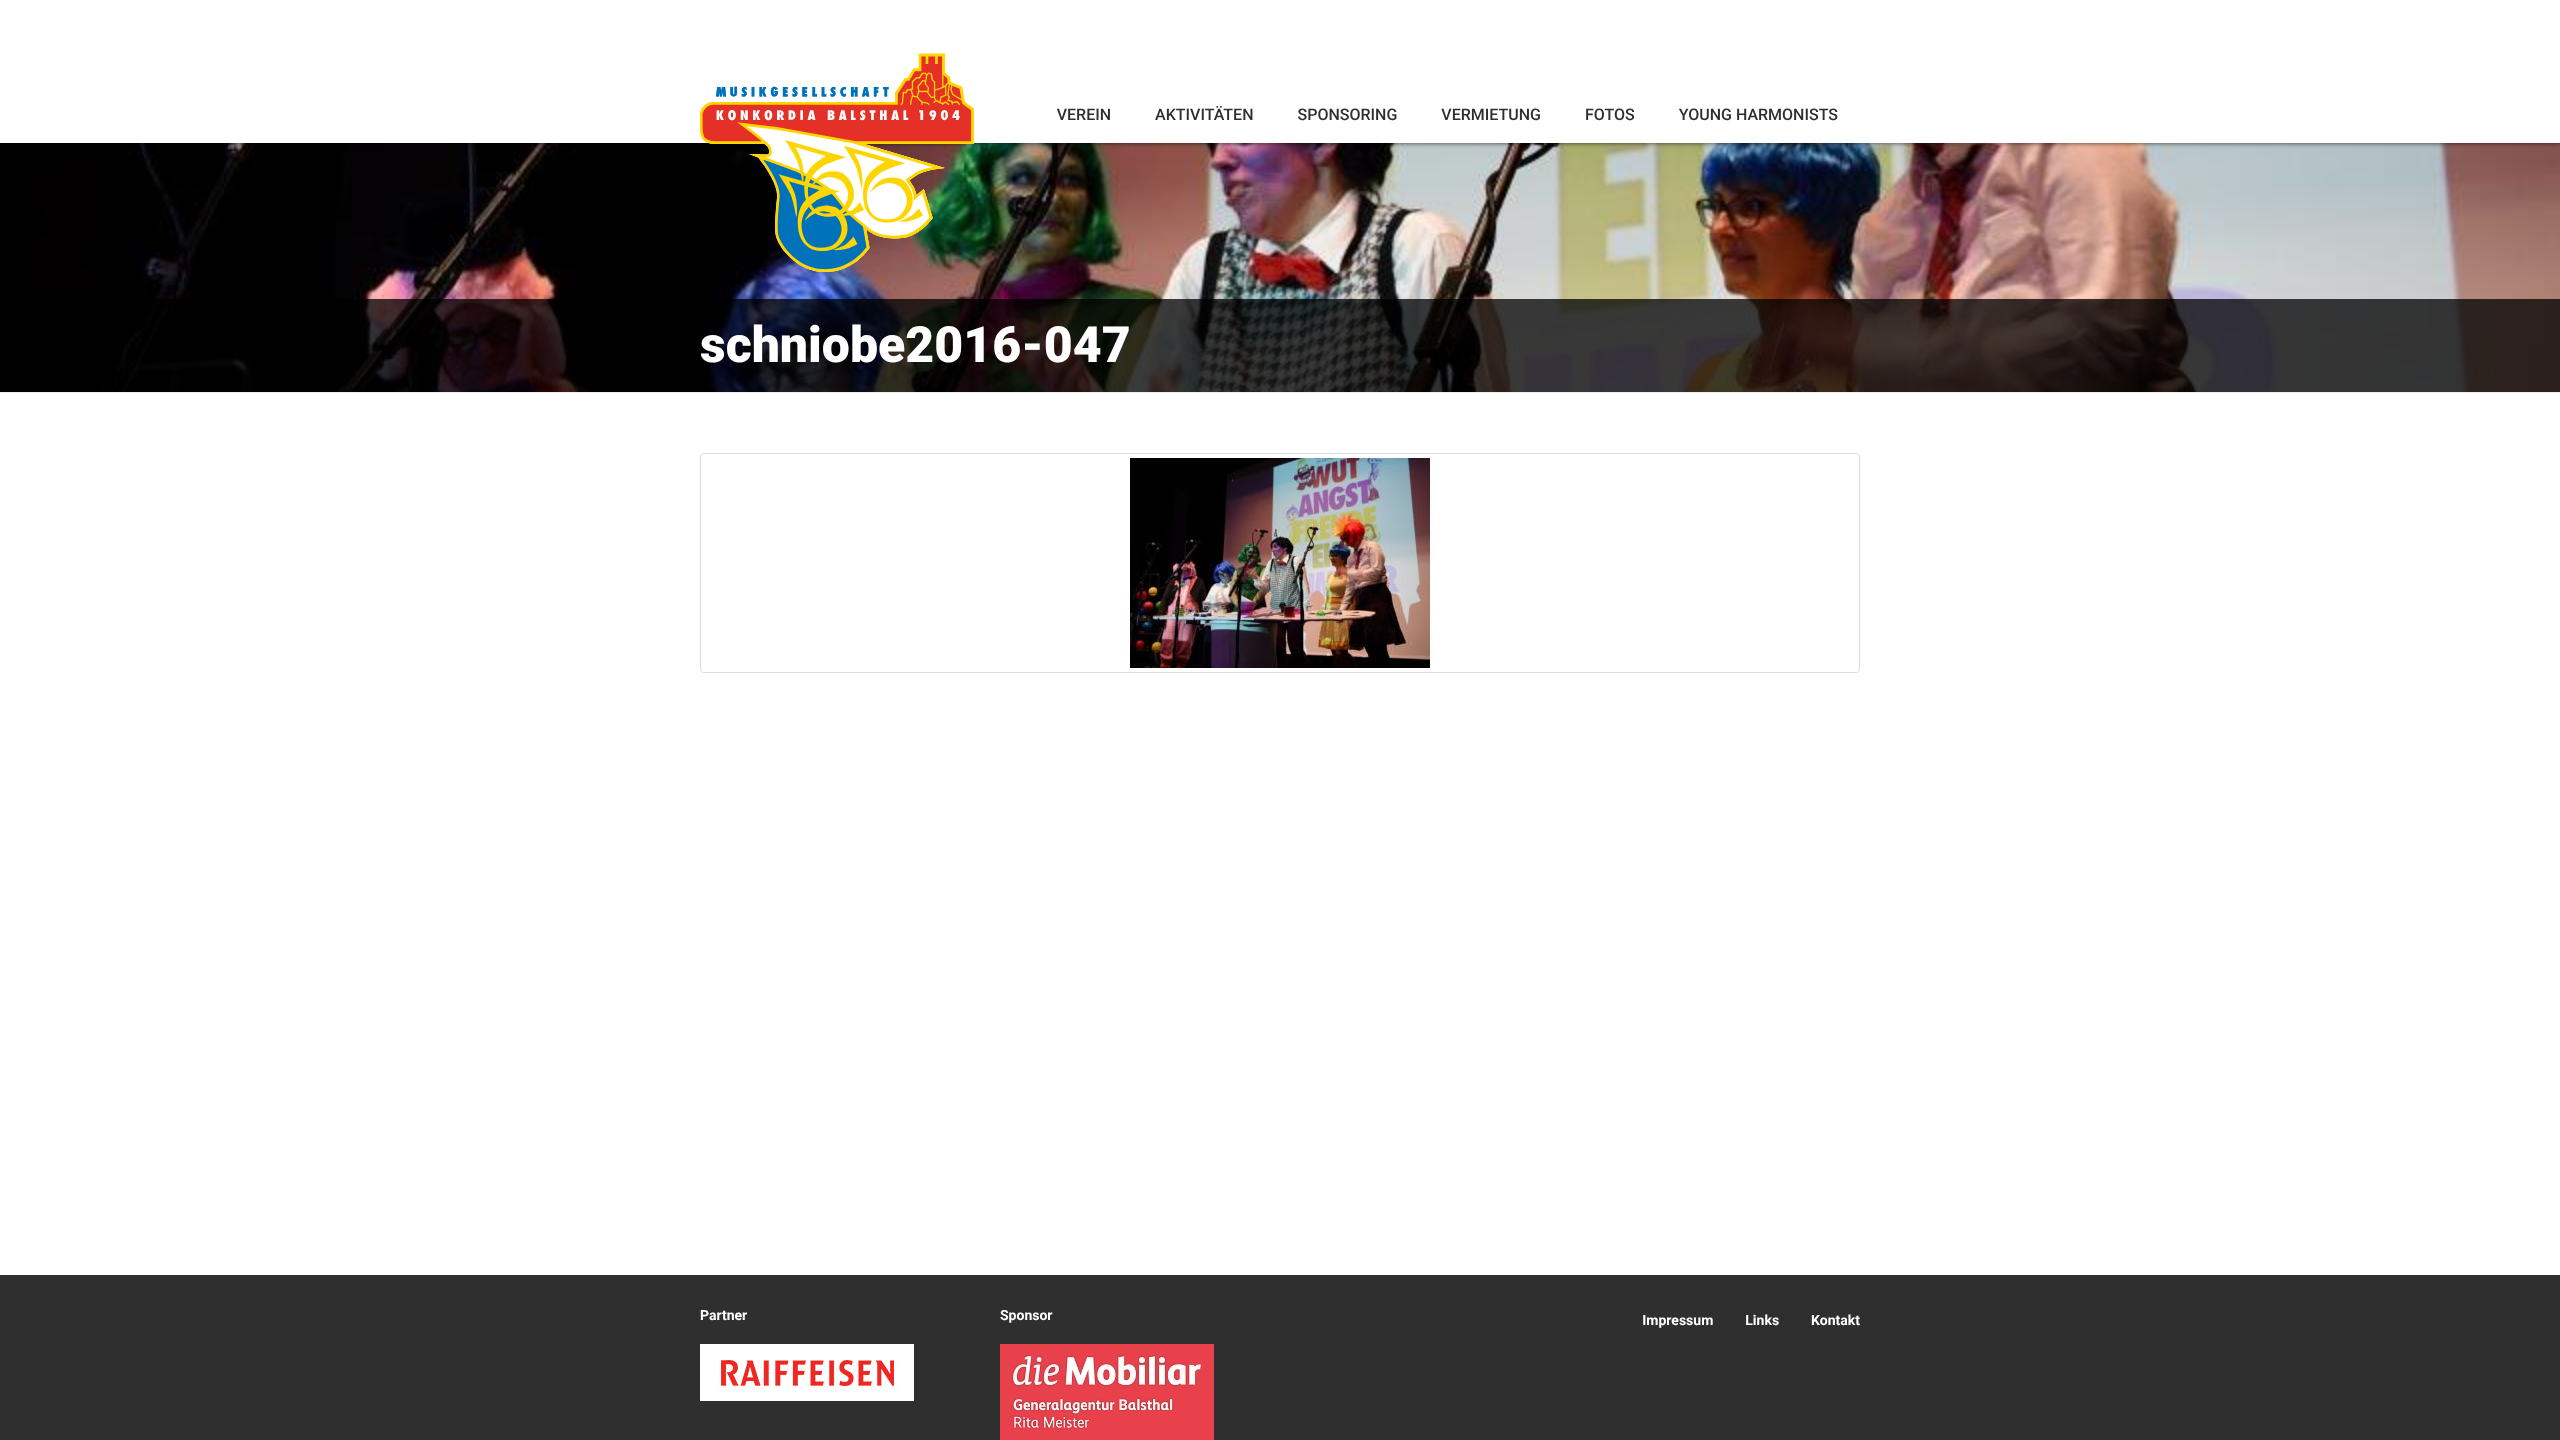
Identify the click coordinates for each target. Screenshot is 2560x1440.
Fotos (1610, 114)
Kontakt (1835, 1321)
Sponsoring (1347, 114)
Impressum (1677, 1321)
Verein (1084, 114)
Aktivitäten (1204, 114)
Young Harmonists (1758, 114)
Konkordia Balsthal (837, 162)
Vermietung (1491, 114)
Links (1762, 1321)
